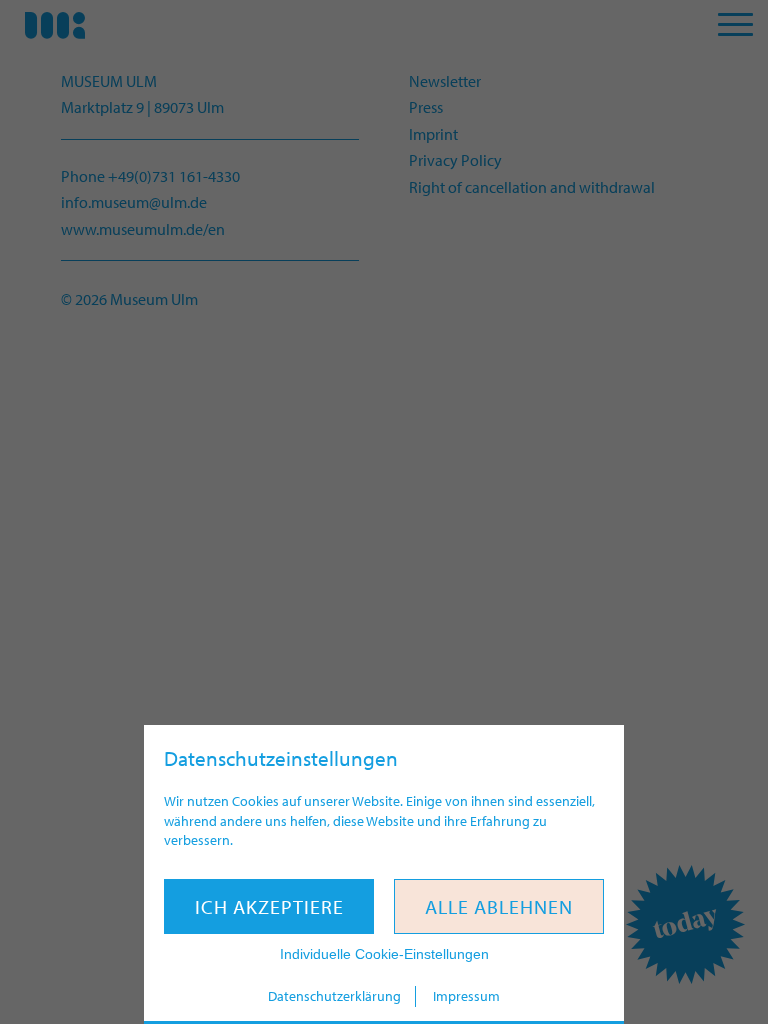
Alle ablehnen (499, 906)
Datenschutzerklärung (334, 996)
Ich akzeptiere (269, 906)
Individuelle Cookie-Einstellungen (384, 954)
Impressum (466, 996)
